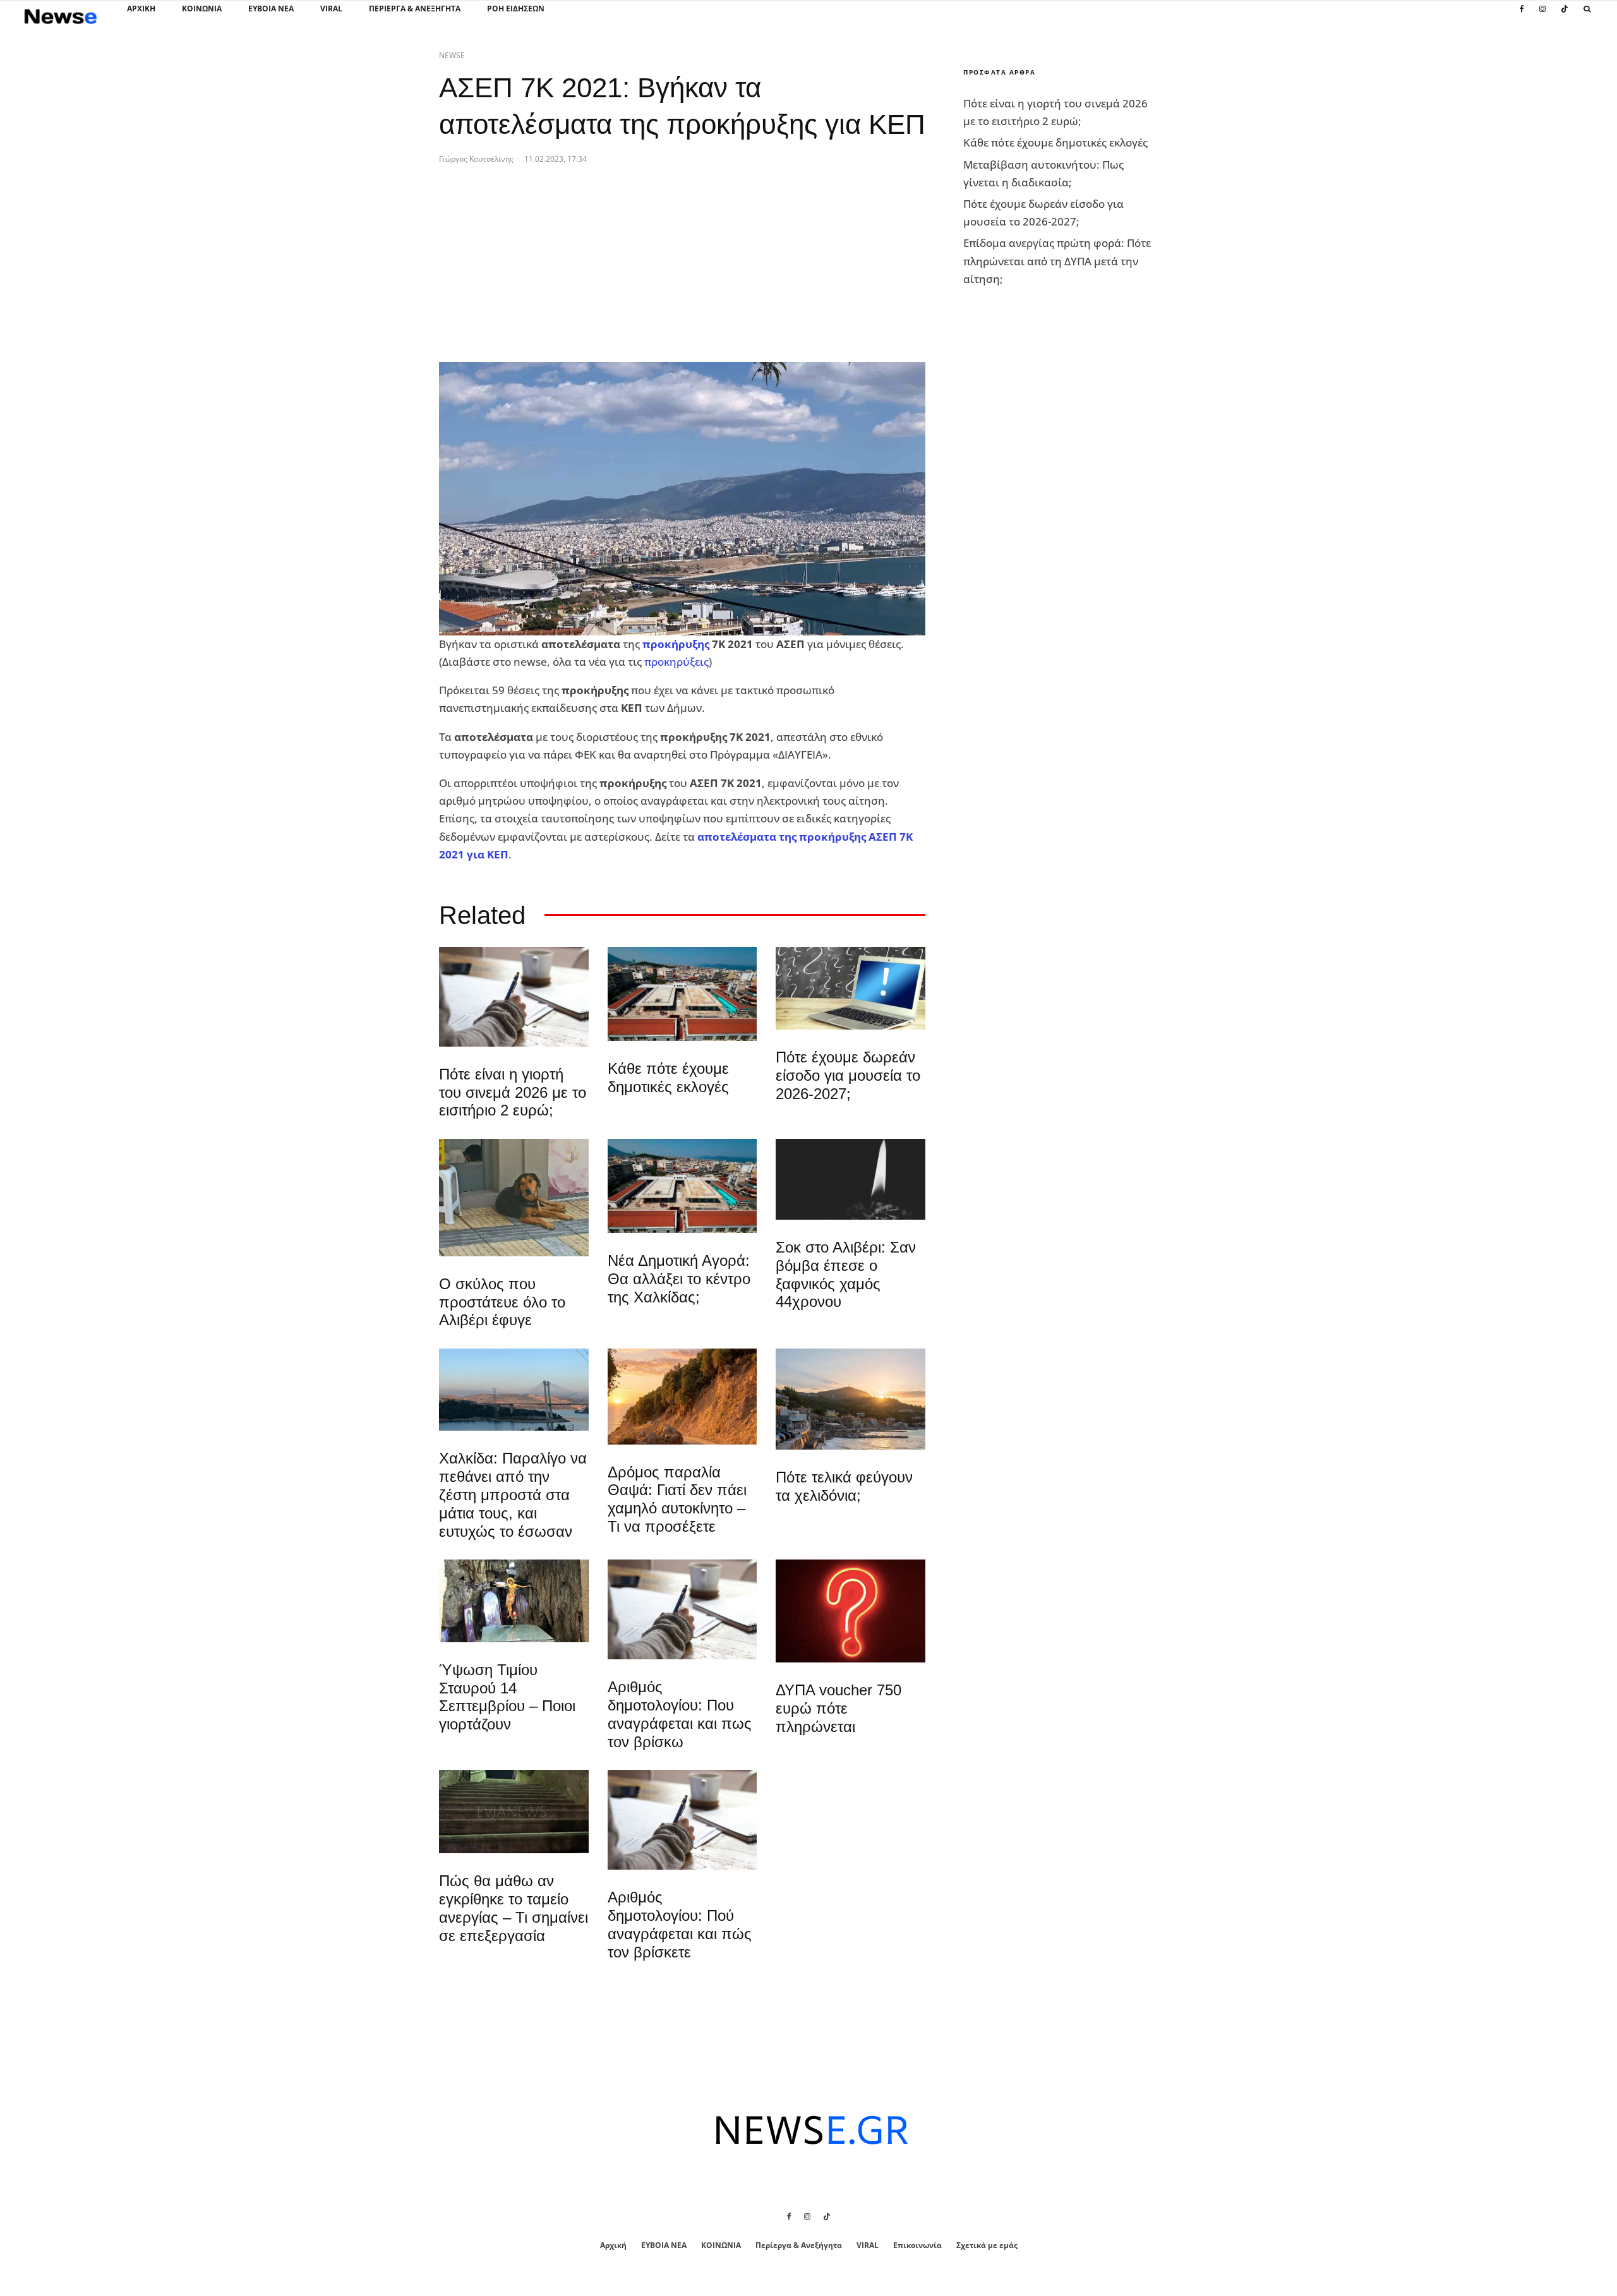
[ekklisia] (514, 1601)
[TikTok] (1565, 16)
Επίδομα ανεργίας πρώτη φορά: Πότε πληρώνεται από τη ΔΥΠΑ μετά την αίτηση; (1057, 261)
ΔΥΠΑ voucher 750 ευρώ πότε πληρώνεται (839, 1708)
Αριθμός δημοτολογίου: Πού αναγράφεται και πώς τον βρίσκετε (680, 1924)
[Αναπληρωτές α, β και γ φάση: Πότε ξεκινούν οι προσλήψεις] (851, 988)
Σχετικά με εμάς (987, 2245)
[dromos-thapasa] (682, 1396)
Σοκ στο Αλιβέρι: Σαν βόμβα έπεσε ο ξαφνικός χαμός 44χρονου (846, 1274)
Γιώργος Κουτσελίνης (476, 159)
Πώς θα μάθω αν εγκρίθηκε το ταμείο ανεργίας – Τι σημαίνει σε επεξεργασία (514, 1908)
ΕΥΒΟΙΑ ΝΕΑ (271, 9)
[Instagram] (1542, 16)
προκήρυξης (676, 644)
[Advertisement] (534, 273)
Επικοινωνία (917, 2245)
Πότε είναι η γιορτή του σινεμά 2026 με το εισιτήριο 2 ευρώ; (513, 1092)
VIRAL (331, 9)
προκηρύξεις (676, 662)
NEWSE (452, 55)
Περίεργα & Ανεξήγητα (415, 9)
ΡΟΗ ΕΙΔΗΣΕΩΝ (516, 9)
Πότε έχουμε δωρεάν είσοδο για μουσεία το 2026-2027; (848, 1075)
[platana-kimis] (851, 1399)
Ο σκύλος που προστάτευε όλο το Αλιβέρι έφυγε (502, 1302)
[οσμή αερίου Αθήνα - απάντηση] (851, 1611)
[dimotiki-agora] (682, 994)
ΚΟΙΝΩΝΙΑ (202, 9)
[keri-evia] (851, 1179)
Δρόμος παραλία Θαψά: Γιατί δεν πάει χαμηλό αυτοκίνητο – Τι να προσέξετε (677, 1499)
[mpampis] (514, 1198)
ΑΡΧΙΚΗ (141, 9)
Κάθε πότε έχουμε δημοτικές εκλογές (668, 1078)
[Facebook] (1522, 16)
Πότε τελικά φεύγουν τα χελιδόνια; (844, 1486)
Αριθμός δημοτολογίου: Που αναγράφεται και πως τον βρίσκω (680, 1714)
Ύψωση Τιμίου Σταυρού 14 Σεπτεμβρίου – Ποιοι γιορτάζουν (507, 1697)
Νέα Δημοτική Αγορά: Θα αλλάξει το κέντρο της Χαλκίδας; (679, 1279)
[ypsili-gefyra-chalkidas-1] (514, 1390)
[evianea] (514, 1812)
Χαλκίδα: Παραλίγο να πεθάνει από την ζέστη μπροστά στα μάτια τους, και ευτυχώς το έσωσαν (513, 1494)
